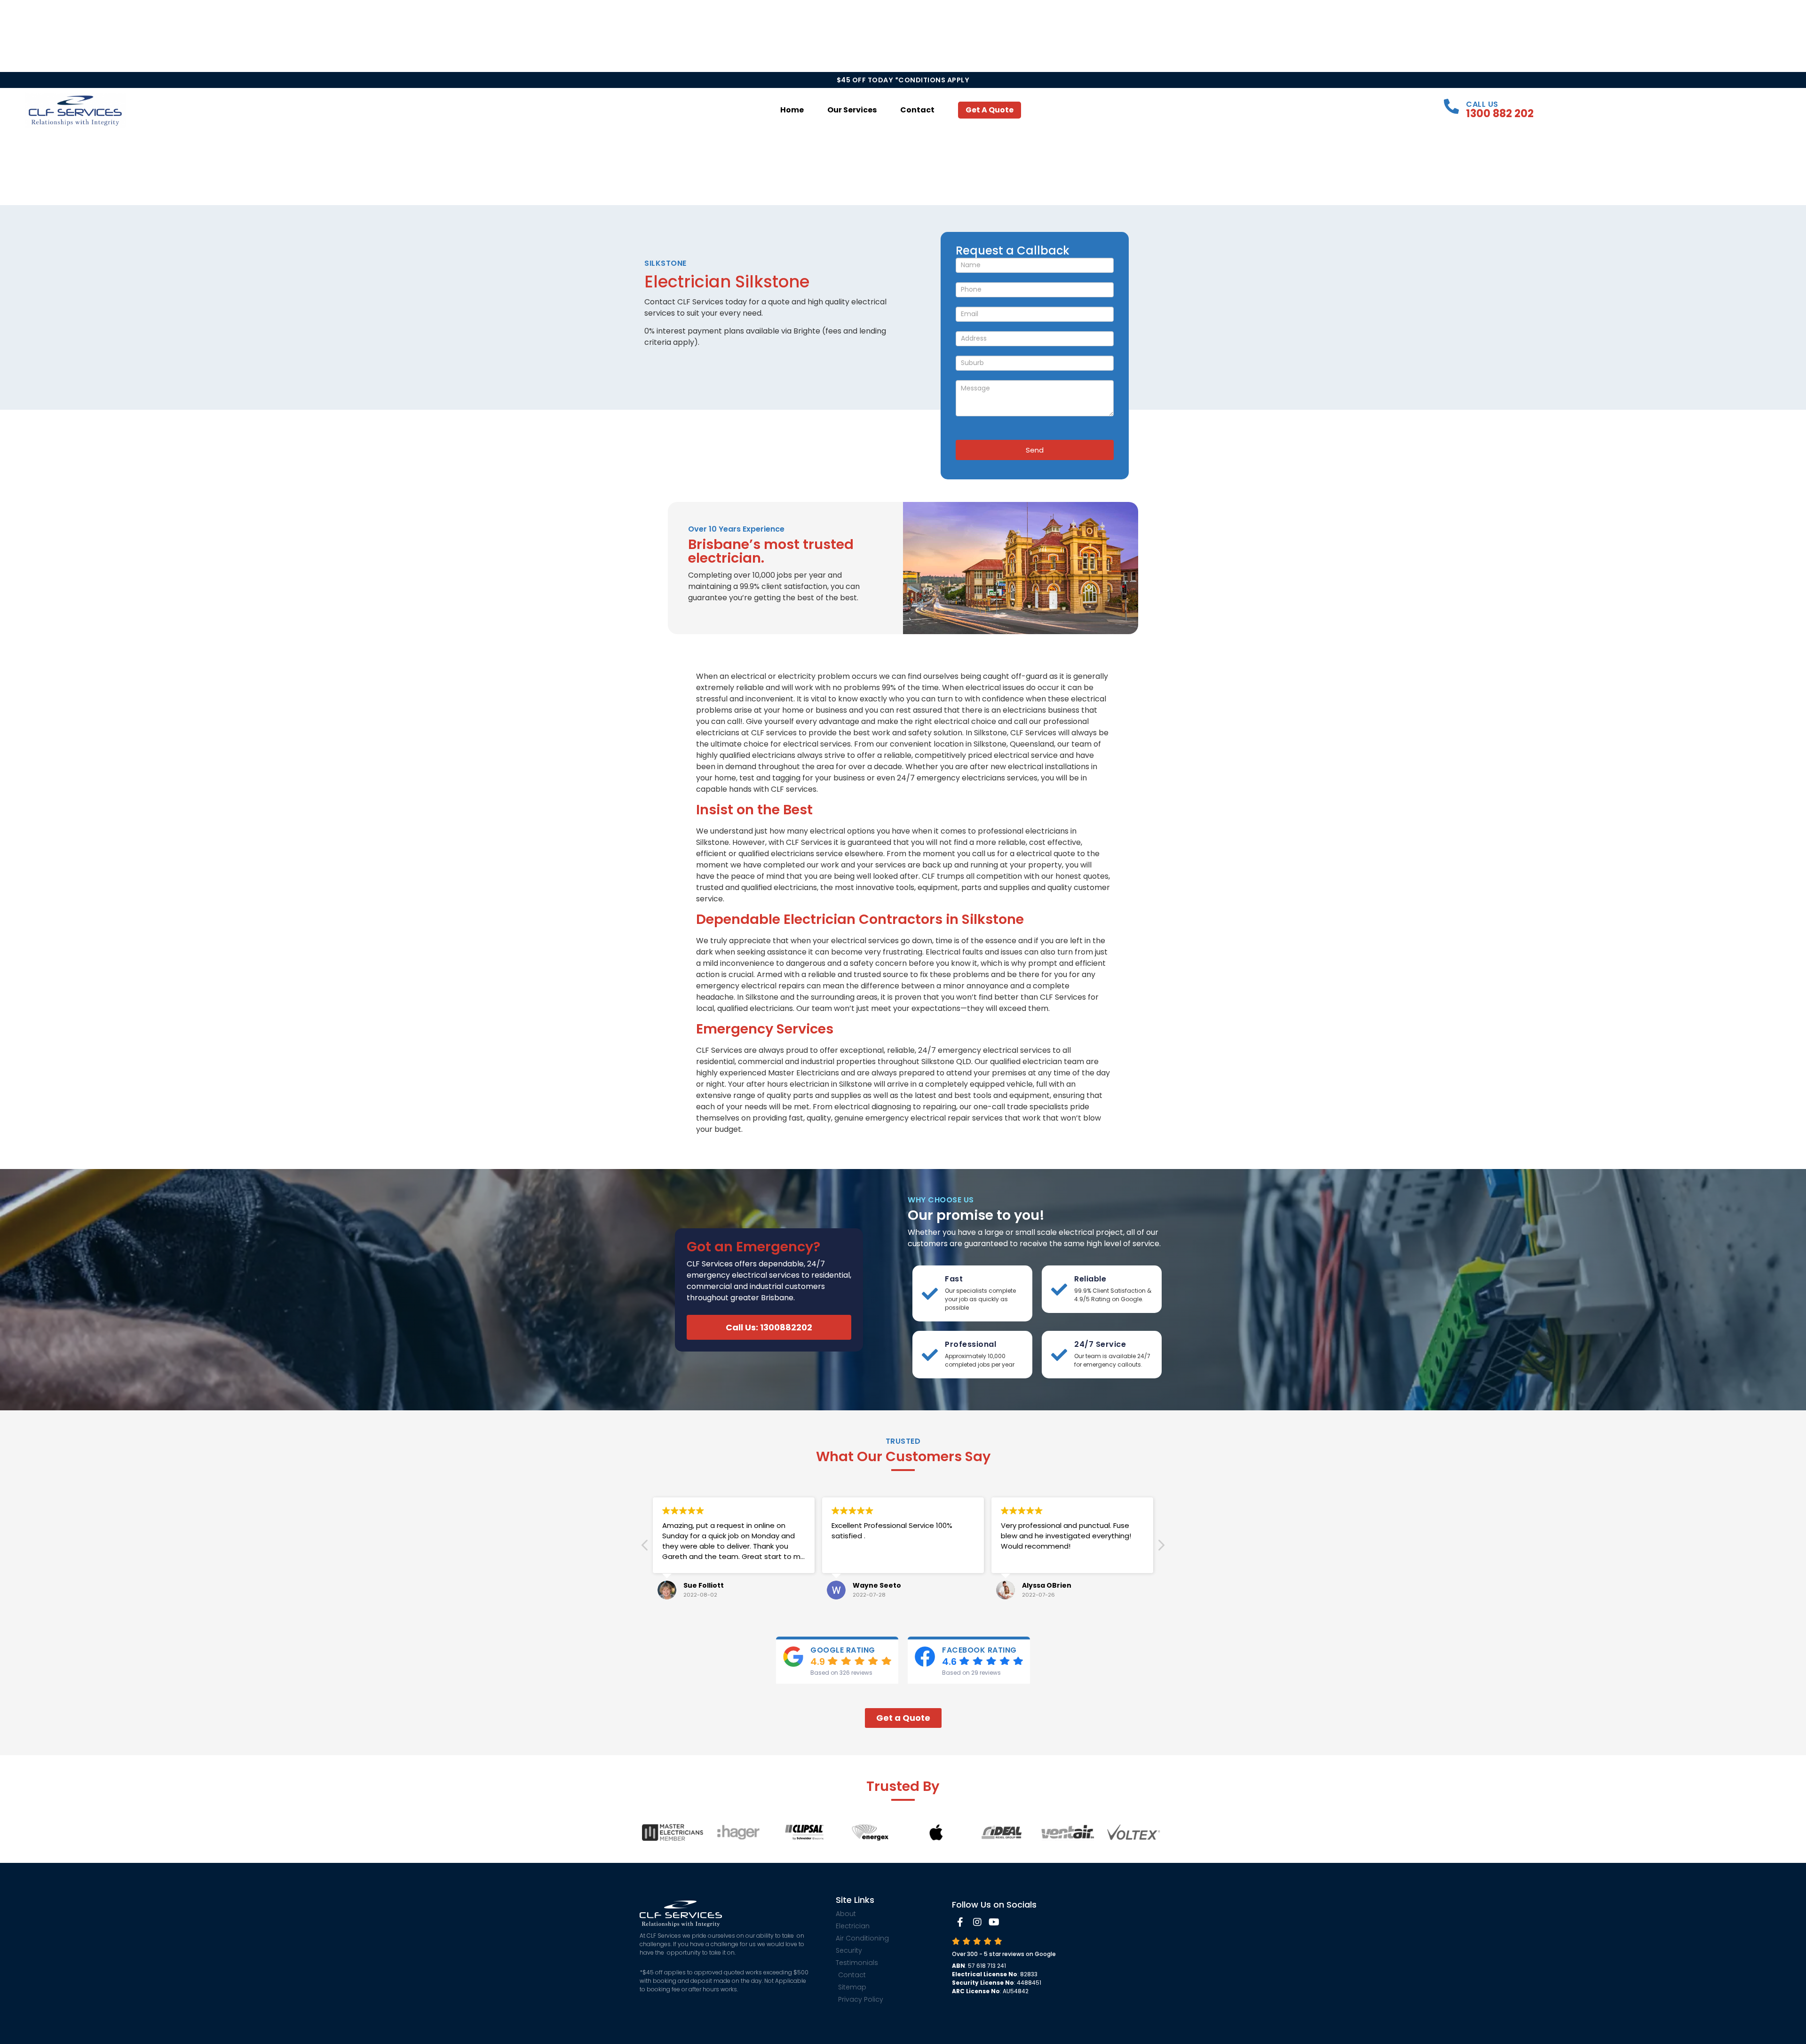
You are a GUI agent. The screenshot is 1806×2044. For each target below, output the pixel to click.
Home (792, 110)
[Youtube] (994, 1922)
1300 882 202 (1500, 113)
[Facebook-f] (960, 1922)
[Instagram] (977, 1922)
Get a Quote (990, 110)
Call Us (1482, 104)
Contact (917, 110)
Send (1035, 450)
